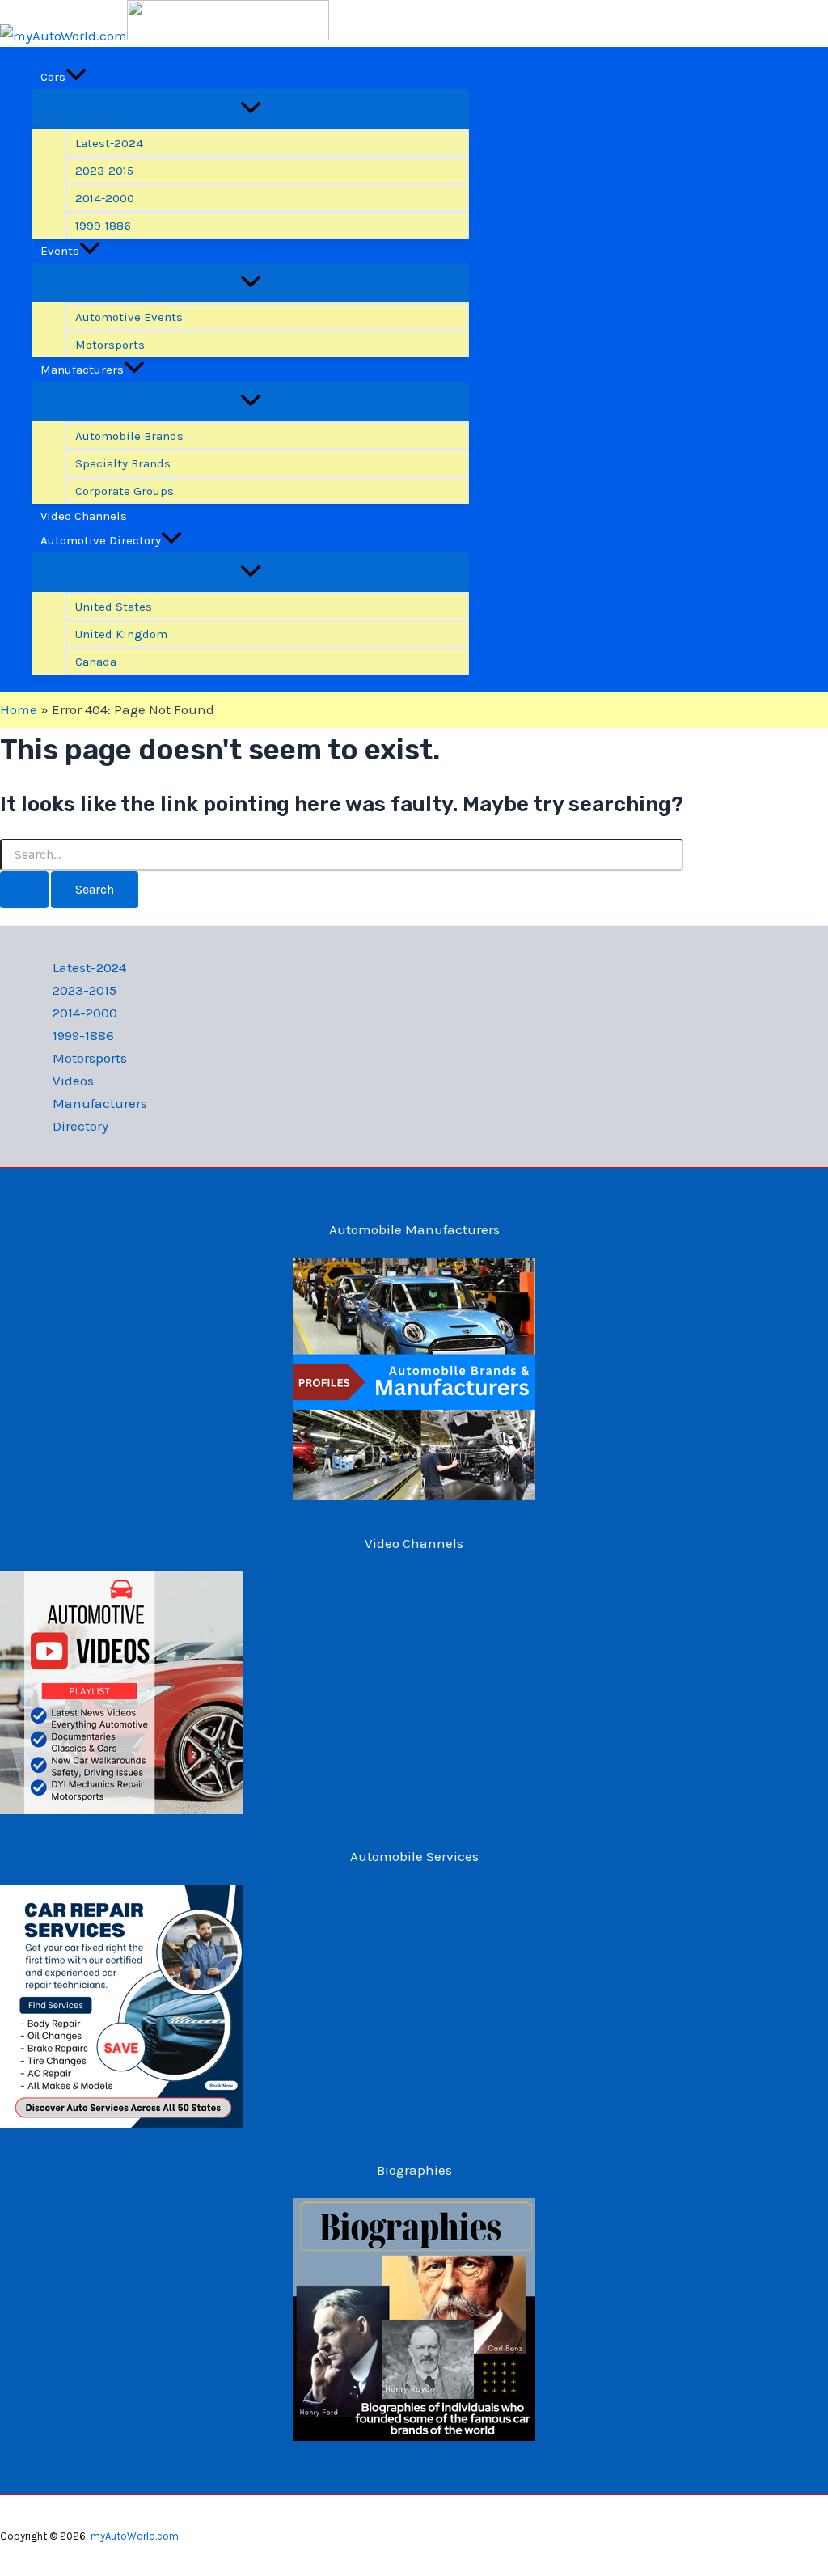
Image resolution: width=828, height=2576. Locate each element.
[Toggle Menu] (251, 109)
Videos (73, 1081)
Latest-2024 (89, 967)
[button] (76, 77)
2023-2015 (84, 990)
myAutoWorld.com (135, 2536)
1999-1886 (83, 1035)
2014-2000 (85, 1013)
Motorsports (90, 1058)
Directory (80, 1126)
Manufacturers (100, 1103)
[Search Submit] (24, 890)
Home (19, 709)
